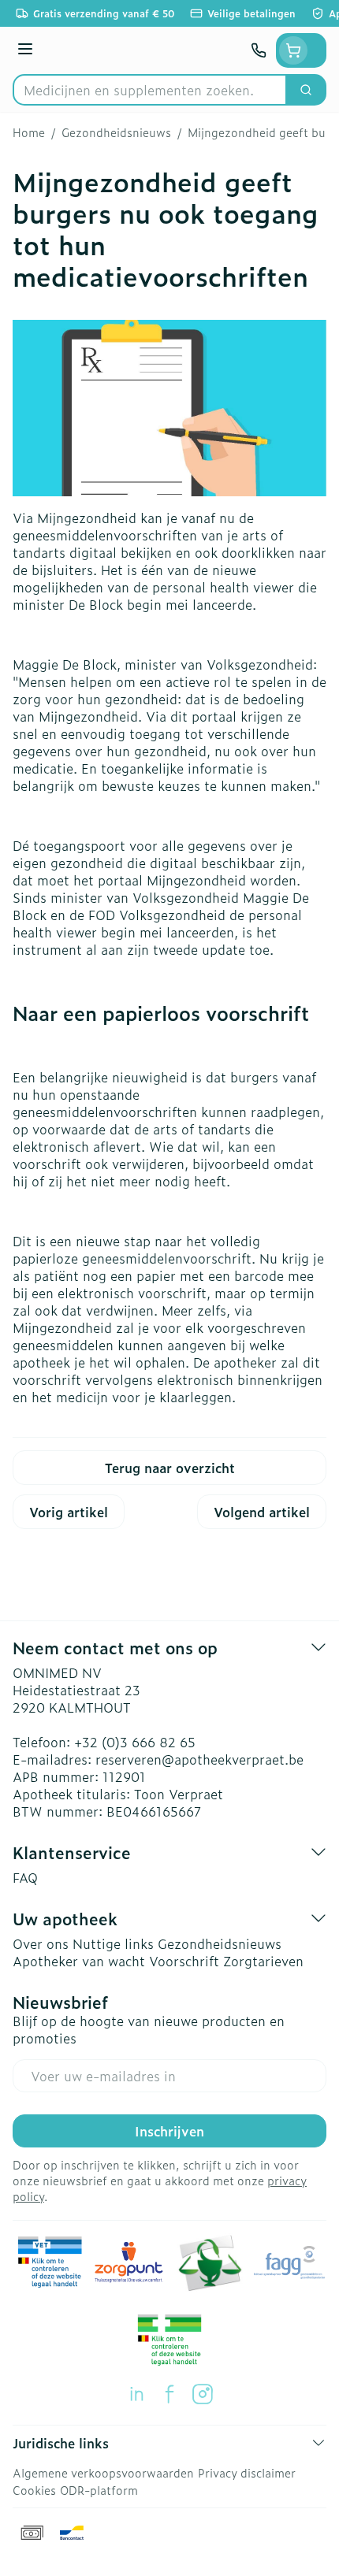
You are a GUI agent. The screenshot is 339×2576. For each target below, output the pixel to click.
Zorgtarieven (263, 1961)
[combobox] (150, 90)
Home (29, 132)
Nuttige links (113, 1943)
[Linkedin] (136, 2394)
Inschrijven (169, 2131)
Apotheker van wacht (79, 1961)
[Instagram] (203, 2394)
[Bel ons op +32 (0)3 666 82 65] (259, 50)
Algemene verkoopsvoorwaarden (103, 2472)
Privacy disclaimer (247, 2472)
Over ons (41, 1943)
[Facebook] (169, 2394)
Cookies (34, 2490)
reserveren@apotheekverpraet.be (199, 1759)
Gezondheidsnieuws (116, 132)
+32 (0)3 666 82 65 (135, 1742)
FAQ (25, 1877)
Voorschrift (184, 1961)
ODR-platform (99, 2490)
